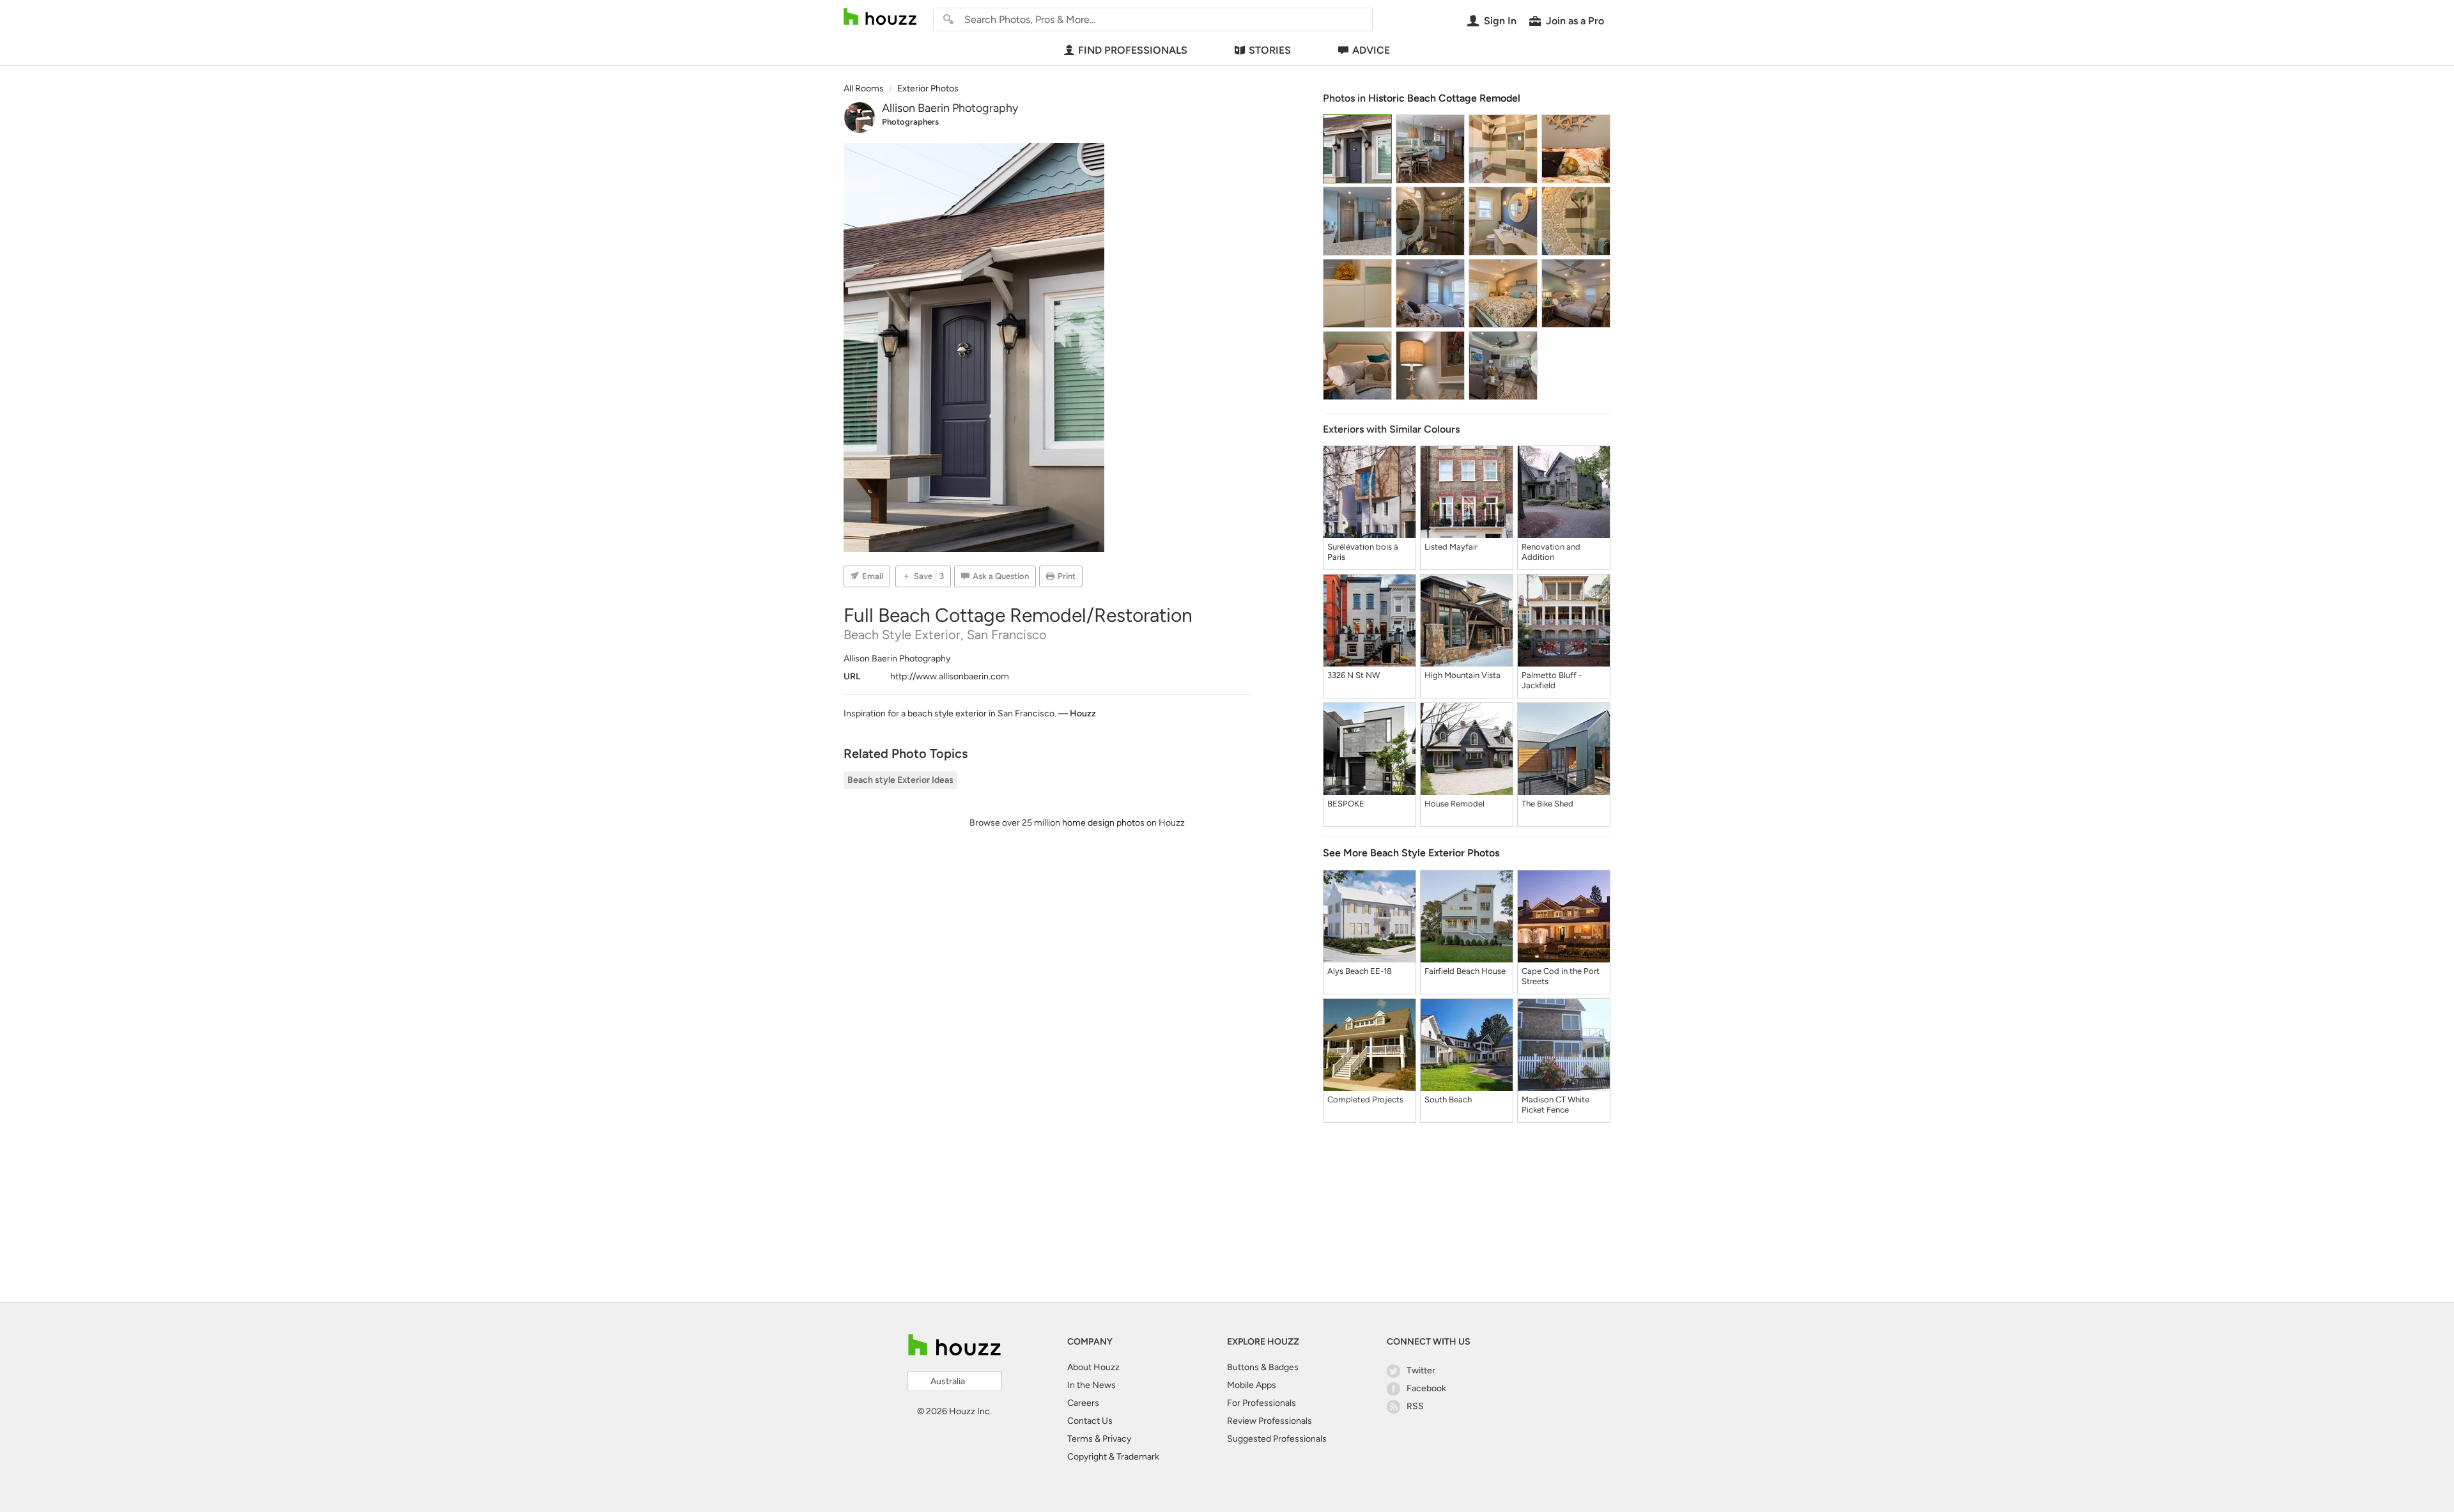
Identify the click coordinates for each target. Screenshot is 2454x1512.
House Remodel (1455, 804)
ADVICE (1371, 50)
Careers (1083, 1403)
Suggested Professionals (1277, 1439)
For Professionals (1262, 1403)
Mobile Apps (1252, 1385)
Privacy (1117, 1439)
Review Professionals (1269, 1421)
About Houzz (1093, 1367)
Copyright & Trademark (1113, 1457)
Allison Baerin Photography (950, 108)
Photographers (910, 122)
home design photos (1103, 823)
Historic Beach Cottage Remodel (1444, 98)
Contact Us (1090, 1421)
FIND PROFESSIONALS (1133, 50)
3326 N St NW (1354, 675)
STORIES (1270, 50)
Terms (1080, 1439)
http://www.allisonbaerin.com (950, 676)
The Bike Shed (1547, 804)
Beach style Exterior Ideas (900, 780)
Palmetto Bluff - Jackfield (1552, 680)
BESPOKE (1346, 804)
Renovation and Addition (1551, 552)
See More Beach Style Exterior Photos (1411, 853)
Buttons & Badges (1263, 1367)
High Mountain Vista (1462, 675)
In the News (1092, 1385)
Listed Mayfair (1451, 547)
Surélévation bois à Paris (1363, 552)
